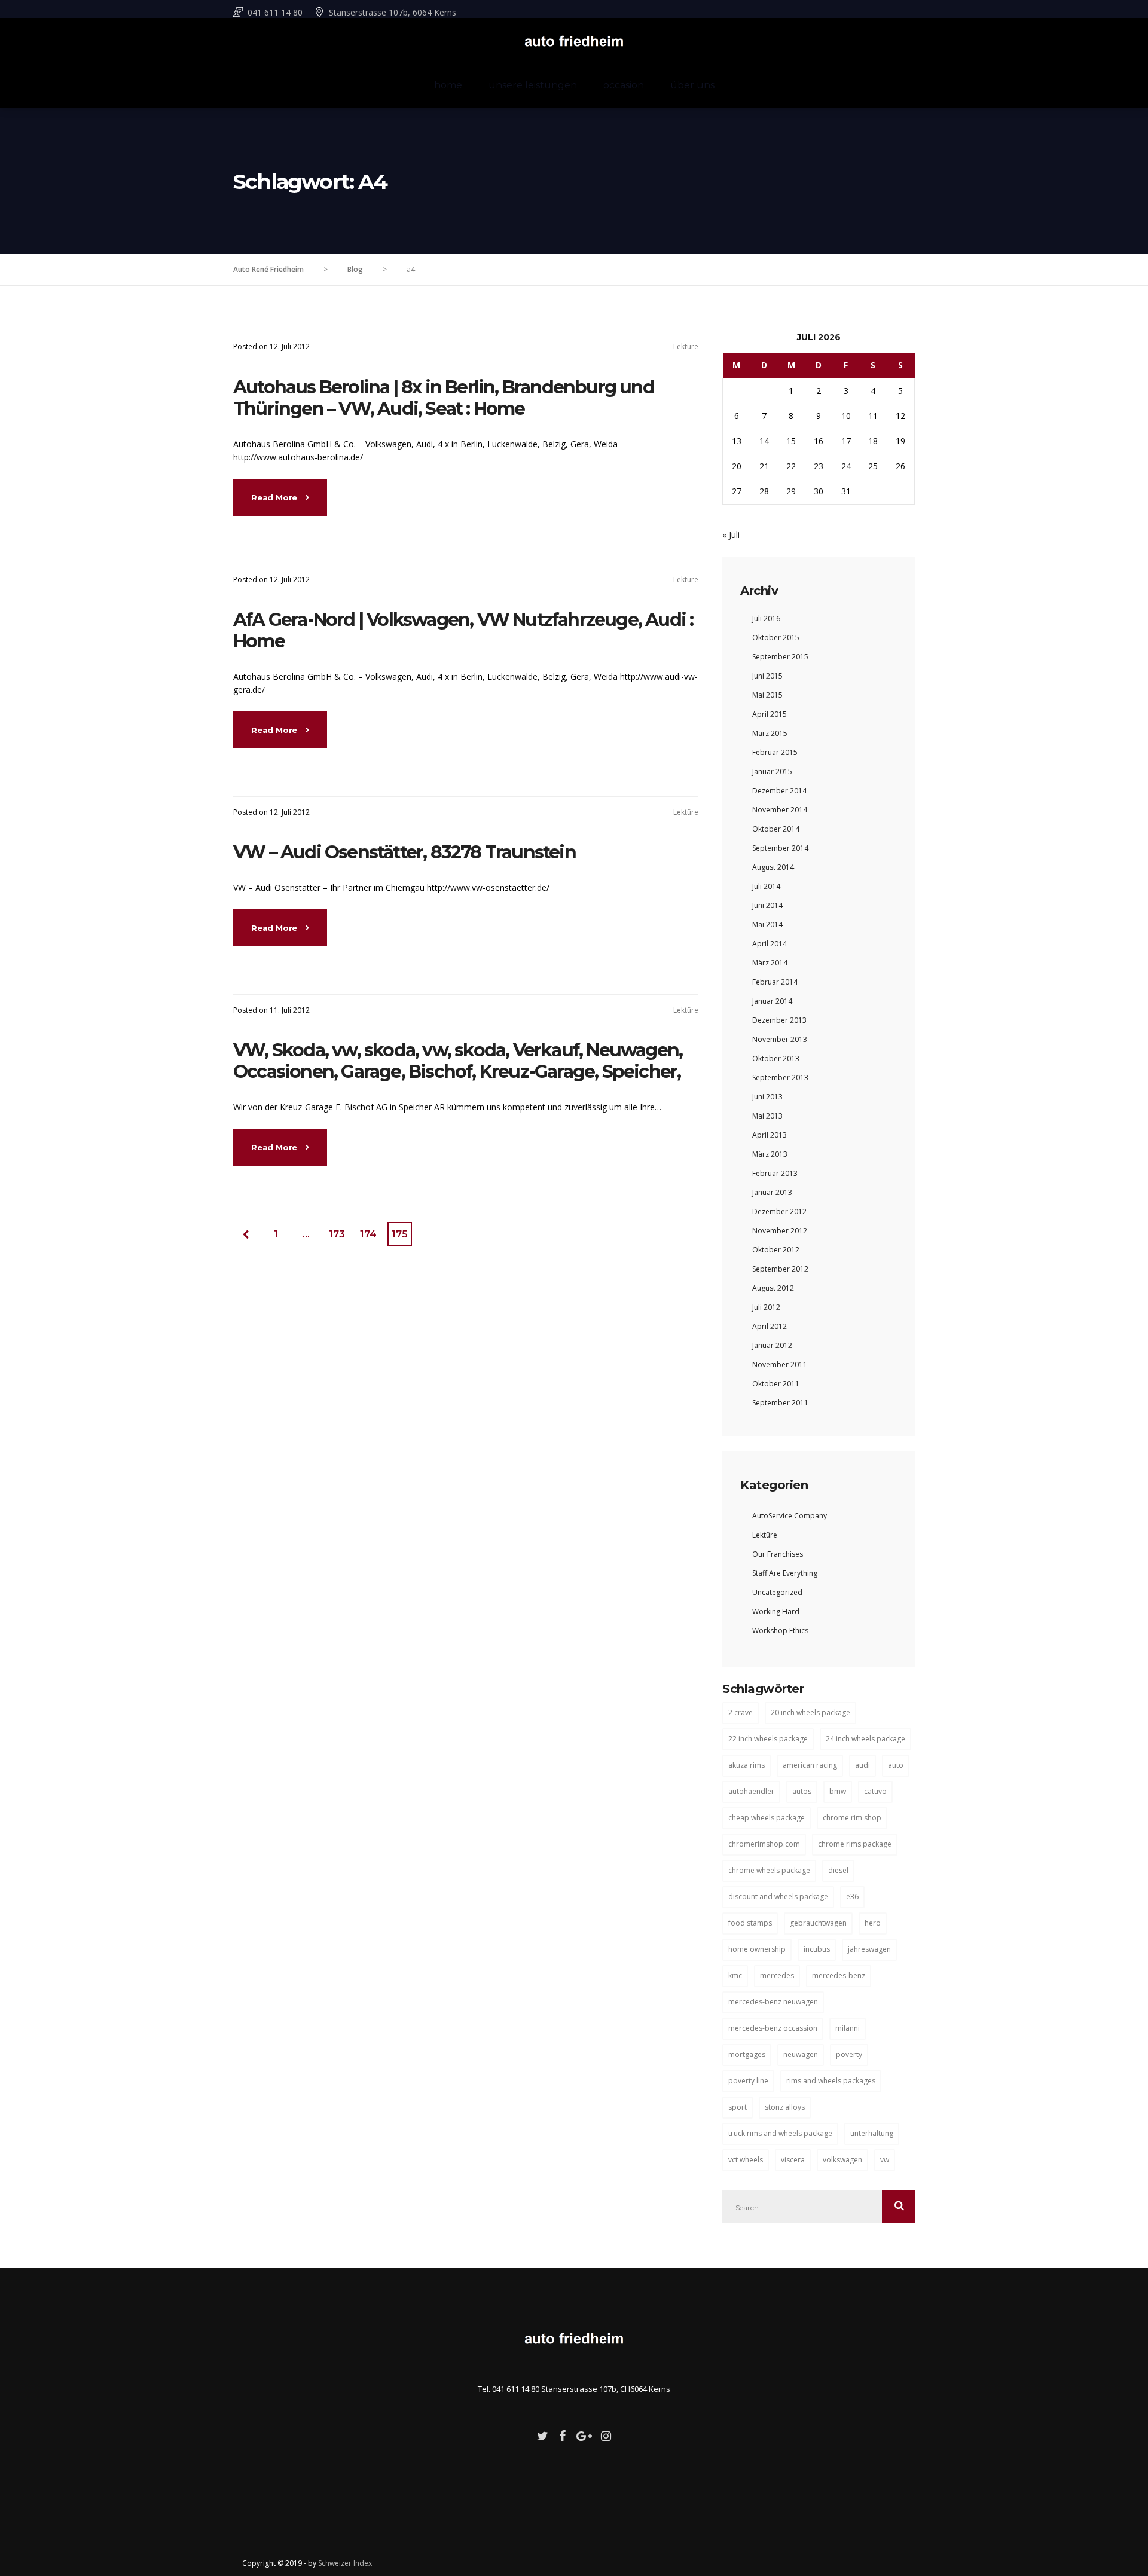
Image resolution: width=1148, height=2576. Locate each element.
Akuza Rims (746, 1765)
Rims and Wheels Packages (831, 2081)
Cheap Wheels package (767, 1818)
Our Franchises (778, 1554)
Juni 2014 (767, 905)
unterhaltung (872, 2133)
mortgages (747, 2054)
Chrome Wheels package (769, 1870)
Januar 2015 (772, 771)
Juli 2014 (766, 886)
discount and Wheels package (778, 1897)
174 (368, 1234)
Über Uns (692, 85)
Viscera (793, 2160)
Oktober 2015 (776, 638)
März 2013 (770, 1154)
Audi (862, 1765)
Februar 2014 (775, 982)
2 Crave (741, 1712)
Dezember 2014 (779, 791)
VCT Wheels (746, 2160)
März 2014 (770, 963)
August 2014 (773, 867)
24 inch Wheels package (865, 1739)
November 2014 (780, 810)
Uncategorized (777, 1592)
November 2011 (780, 1365)
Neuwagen (801, 2054)
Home (448, 85)
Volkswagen (842, 2160)
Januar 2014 (772, 1001)
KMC (735, 1975)
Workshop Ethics (780, 1631)
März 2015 (770, 733)
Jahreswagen (869, 1949)
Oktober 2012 (776, 1250)
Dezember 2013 (779, 1020)
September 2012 (780, 1269)
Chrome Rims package (855, 1844)
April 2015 (770, 714)
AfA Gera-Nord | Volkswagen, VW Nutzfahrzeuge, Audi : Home (463, 630)
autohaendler (751, 1791)
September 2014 (780, 848)
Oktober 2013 (776, 1058)
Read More (275, 497)
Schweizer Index (345, 2563)
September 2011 (780, 1403)
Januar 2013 (772, 1192)
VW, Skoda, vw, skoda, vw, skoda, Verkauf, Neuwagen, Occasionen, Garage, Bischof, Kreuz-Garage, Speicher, (458, 1061)
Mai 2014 (767, 925)
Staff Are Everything (785, 1573)
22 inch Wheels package (768, 1739)
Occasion (624, 85)
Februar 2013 (775, 1173)
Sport (738, 2107)
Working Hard (776, 1611)
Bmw (838, 1791)
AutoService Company (790, 1516)
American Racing (810, 1765)
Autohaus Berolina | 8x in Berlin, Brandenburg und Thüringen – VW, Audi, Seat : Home (444, 398)
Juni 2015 (767, 676)
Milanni (848, 2028)
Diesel (838, 1870)
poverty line (748, 2081)
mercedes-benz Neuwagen (773, 2002)
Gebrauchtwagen (818, 1923)
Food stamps (750, 1923)
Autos (802, 1791)
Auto (896, 1765)
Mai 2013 (767, 1116)
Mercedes (777, 1975)
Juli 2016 (766, 618)
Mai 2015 (767, 695)
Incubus (817, 1949)
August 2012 (773, 1288)
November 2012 (780, 1231)
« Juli (731, 535)
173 (337, 1234)
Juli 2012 (766, 1307)
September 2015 (780, 657)
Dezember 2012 (779, 1211)
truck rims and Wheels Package (780, 2133)
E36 (852, 1897)
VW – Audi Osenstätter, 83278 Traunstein (404, 852)
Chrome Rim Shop (852, 1818)
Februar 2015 (775, 752)
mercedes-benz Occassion (773, 2028)
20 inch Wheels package (810, 1712)
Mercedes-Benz (839, 1975)
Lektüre (686, 346)
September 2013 (780, 1078)
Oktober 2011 (776, 1384)
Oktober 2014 (776, 829)
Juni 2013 (767, 1097)
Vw (885, 2160)
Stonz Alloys (785, 2107)
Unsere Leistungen (533, 85)
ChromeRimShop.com (764, 1844)
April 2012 (770, 1326)
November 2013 (780, 1039)
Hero (873, 1923)
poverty (849, 2054)
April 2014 (770, 944)
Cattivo (875, 1791)
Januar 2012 (772, 1345)
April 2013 (770, 1135)
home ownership (757, 1949)
